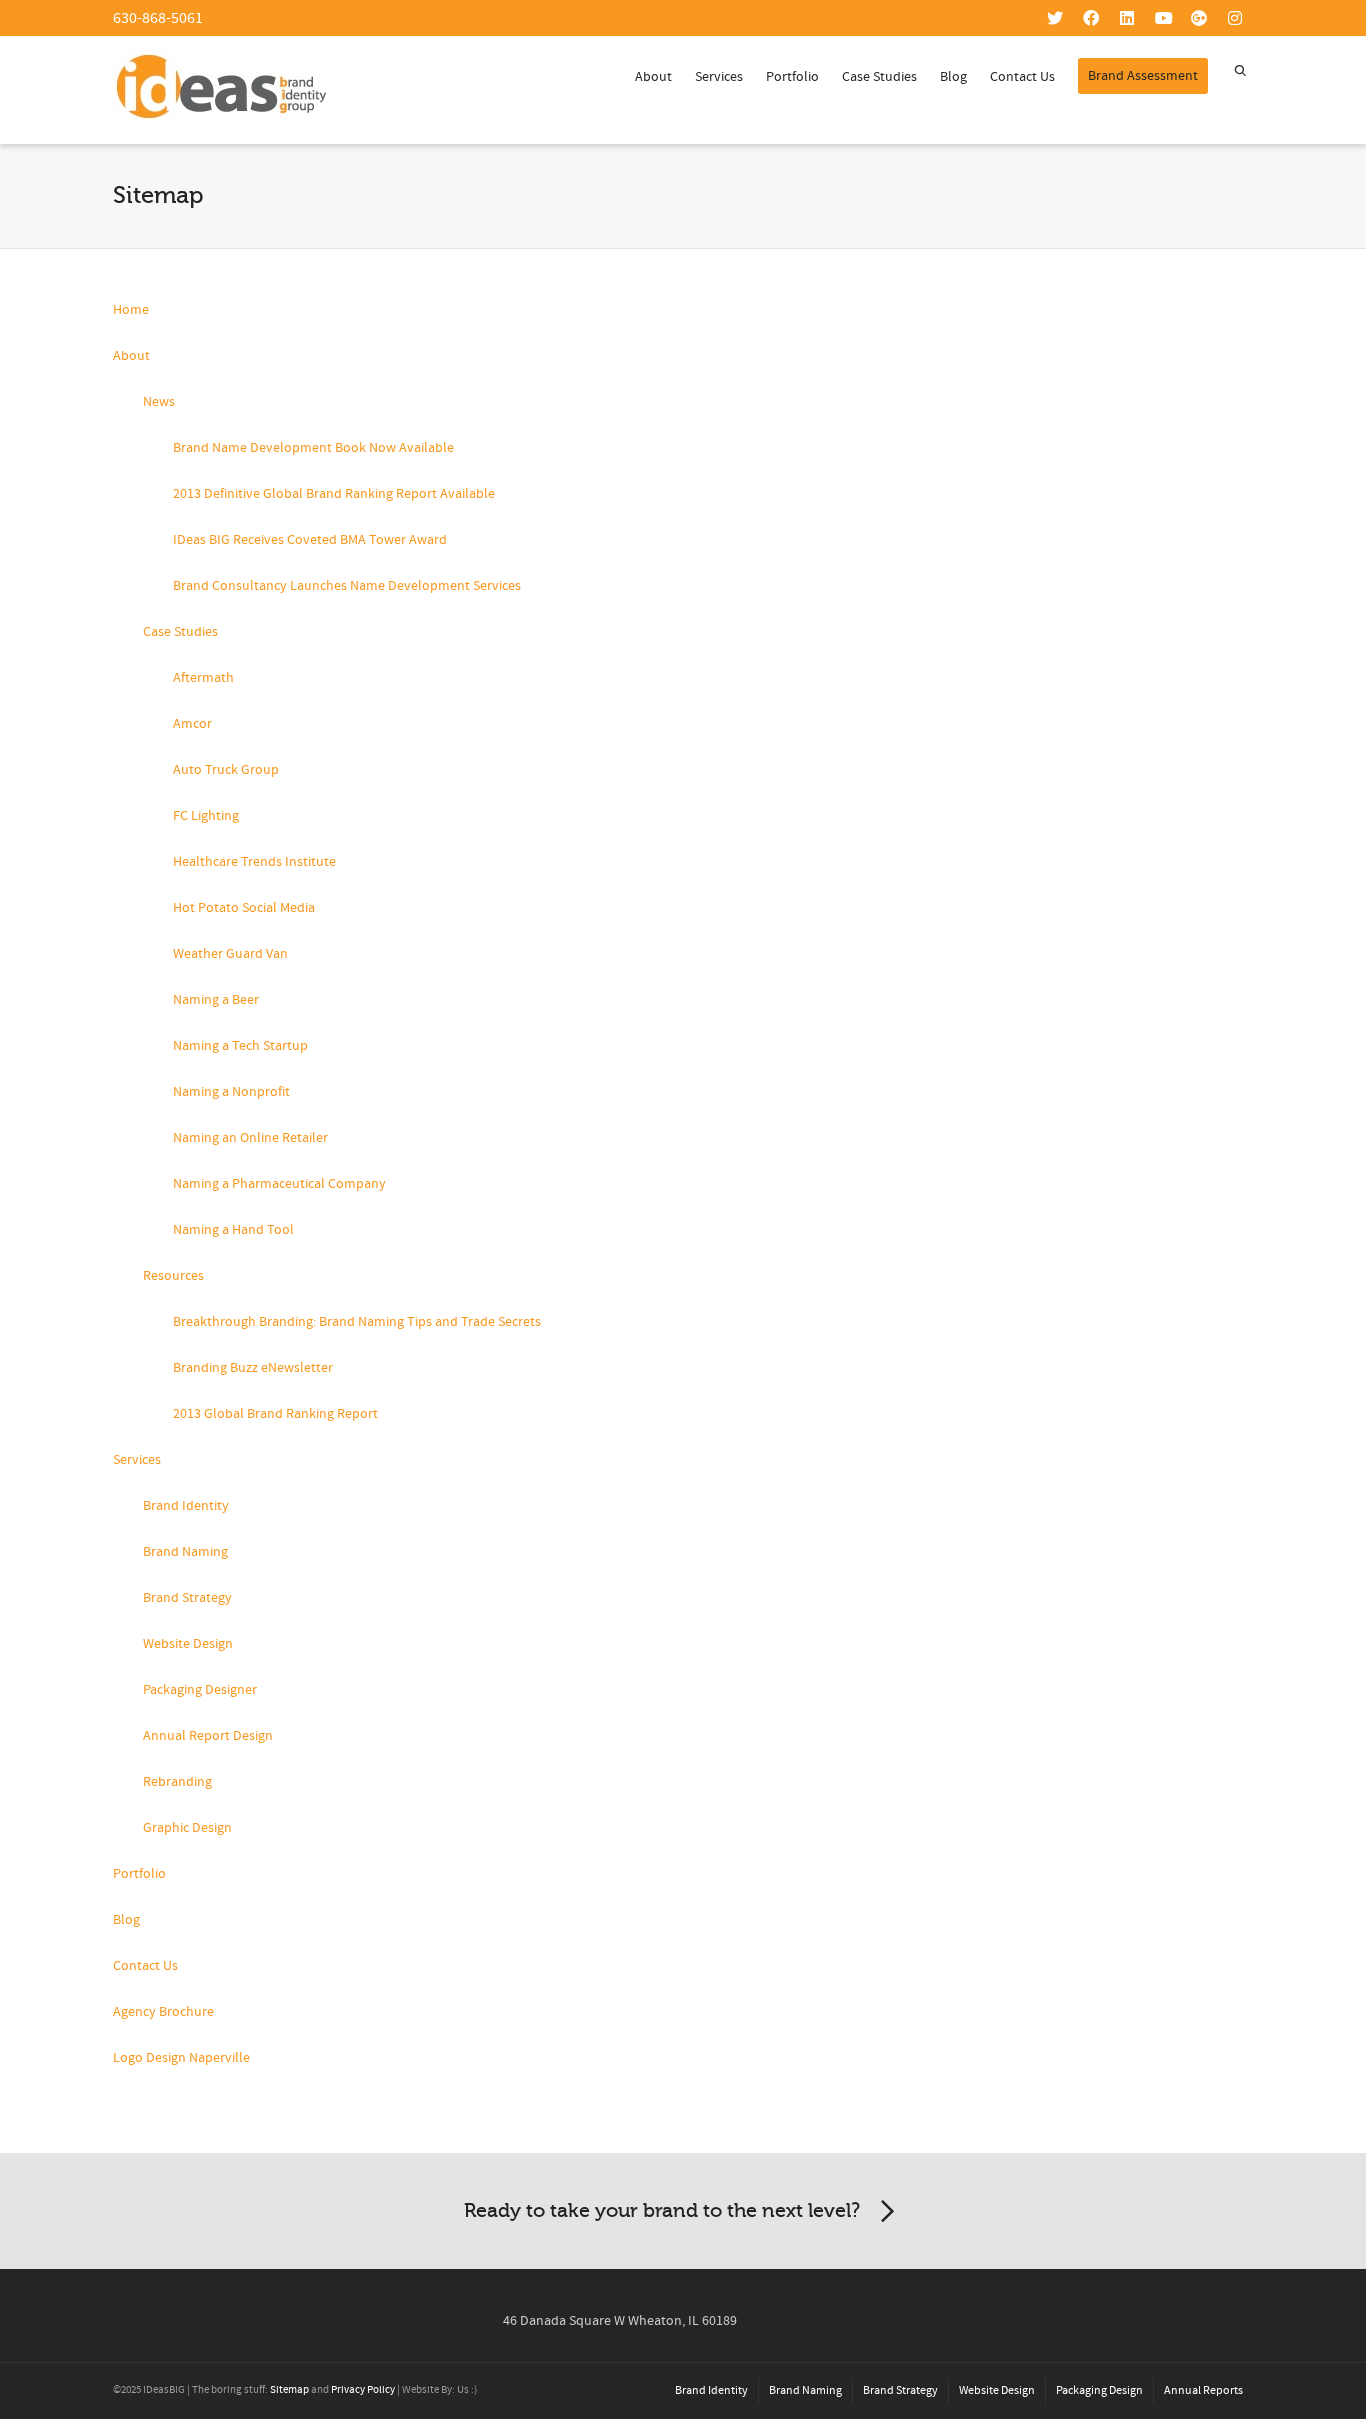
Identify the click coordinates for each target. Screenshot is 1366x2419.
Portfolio (792, 77)
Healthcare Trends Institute (254, 862)
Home (131, 310)
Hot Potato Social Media (244, 908)
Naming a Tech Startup (240, 1046)
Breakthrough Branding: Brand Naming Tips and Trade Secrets (357, 1322)
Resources (173, 1276)
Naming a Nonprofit (231, 1092)
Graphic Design (187, 1828)
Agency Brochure (163, 2012)
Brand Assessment (1143, 76)
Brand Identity (186, 1506)
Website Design (188, 1644)
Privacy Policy (363, 2390)
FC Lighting (206, 816)
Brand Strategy (187, 1598)
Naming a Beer (216, 1000)
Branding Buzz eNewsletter (253, 1368)
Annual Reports (1203, 2390)
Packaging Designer (200, 1690)
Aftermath (203, 678)
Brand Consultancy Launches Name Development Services (347, 586)
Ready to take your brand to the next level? (662, 2210)
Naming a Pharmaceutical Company (279, 1184)
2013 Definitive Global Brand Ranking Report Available (334, 494)
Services (719, 77)
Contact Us (1022, 77)
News (159, 402)
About (653, 77)
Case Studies (879, 77)
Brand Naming (185, 1552)
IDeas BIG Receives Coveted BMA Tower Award (310, 540)
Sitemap (289, 2390)
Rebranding (177, 1782)
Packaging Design (1099, 2390)
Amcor (192, 724)
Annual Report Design (208, 1736)
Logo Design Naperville (181, 2058)
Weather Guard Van (230, 954)
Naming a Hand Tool (233, 1230)
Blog (953, 77)
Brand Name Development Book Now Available (313, 448)
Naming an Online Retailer (250, 1138)
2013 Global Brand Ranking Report (275, 1414)
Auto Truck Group (226, 770)
